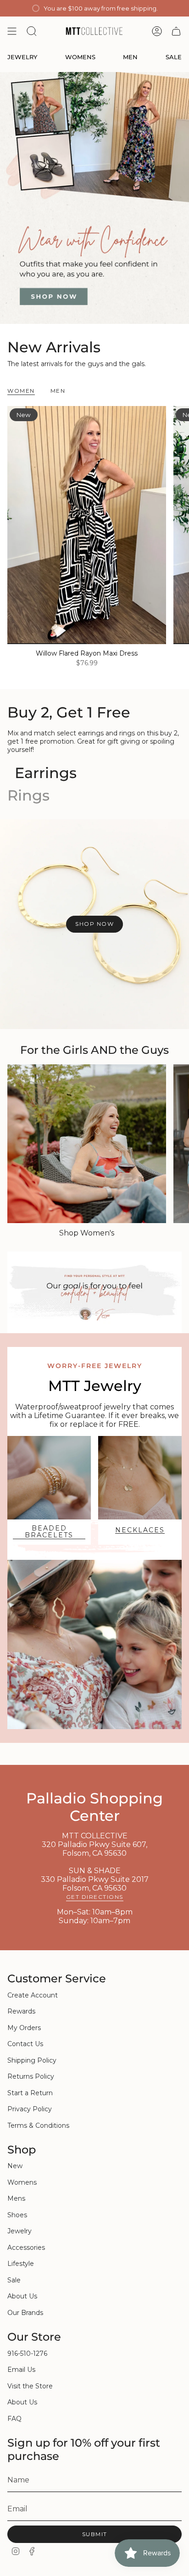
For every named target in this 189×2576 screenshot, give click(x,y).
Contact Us (25, 2044)
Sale (14, 2280)
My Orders (24, 2028)
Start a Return (30, 2093)
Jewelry (19, 2231)
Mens (16, 2198)
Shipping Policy (32, 2060)
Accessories (26, 2248)
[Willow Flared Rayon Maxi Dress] (87, 525)
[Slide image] (94, 198)
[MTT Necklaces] (140, 1478)
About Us (22, 2296)
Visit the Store (30, 2386)
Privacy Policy (30, 2109)
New (15, 2166)
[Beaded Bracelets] (49, 1478)
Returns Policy (31, 2076)
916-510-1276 (27, 2353)
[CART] (176, 31)
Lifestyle (21, 2264)
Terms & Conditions (38, 2125)
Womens (22, 2182)
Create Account (33, 1995)
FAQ (14, 2419)
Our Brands (25, 2313)
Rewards (21, 2011)
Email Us (21, 2370)
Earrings (46, 773)
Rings (28, 795)
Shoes (17, 2215)
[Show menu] (12, 31)
